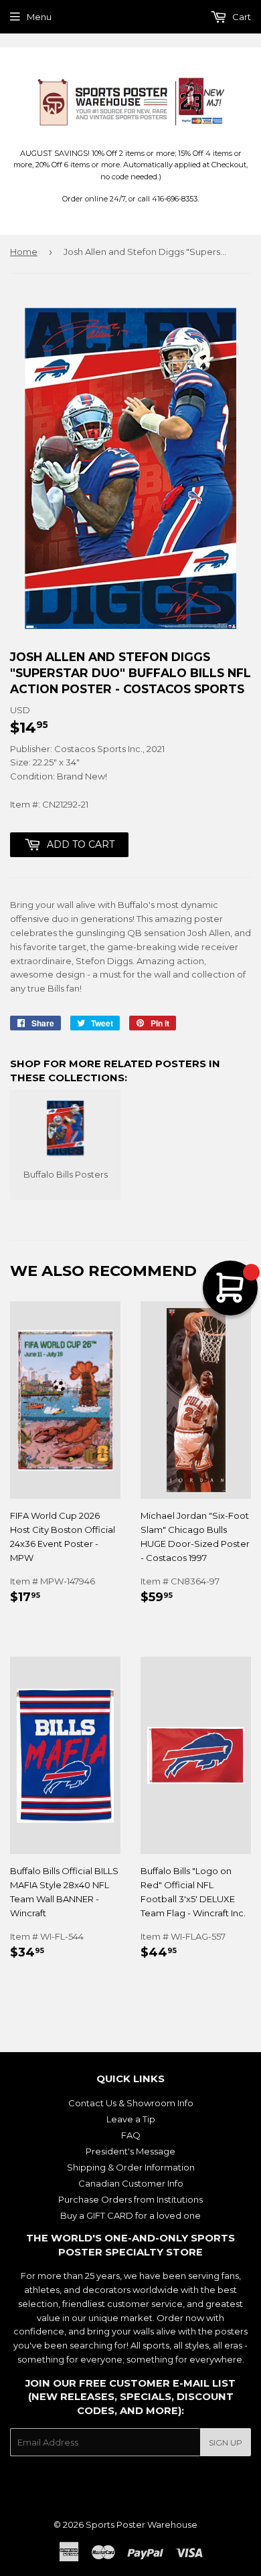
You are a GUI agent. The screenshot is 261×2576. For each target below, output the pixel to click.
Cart (241, 17)
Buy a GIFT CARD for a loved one (130, 2215)
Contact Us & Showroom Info (131, 2103)
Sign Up (226, 2443)
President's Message (130, 2151)
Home (24, 252)
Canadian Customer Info (131, 2183)
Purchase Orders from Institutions (130, 2199)
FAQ (131, 2135)
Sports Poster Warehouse (142, 2524)
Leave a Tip (131, 2119)
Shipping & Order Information (131, 2167)
